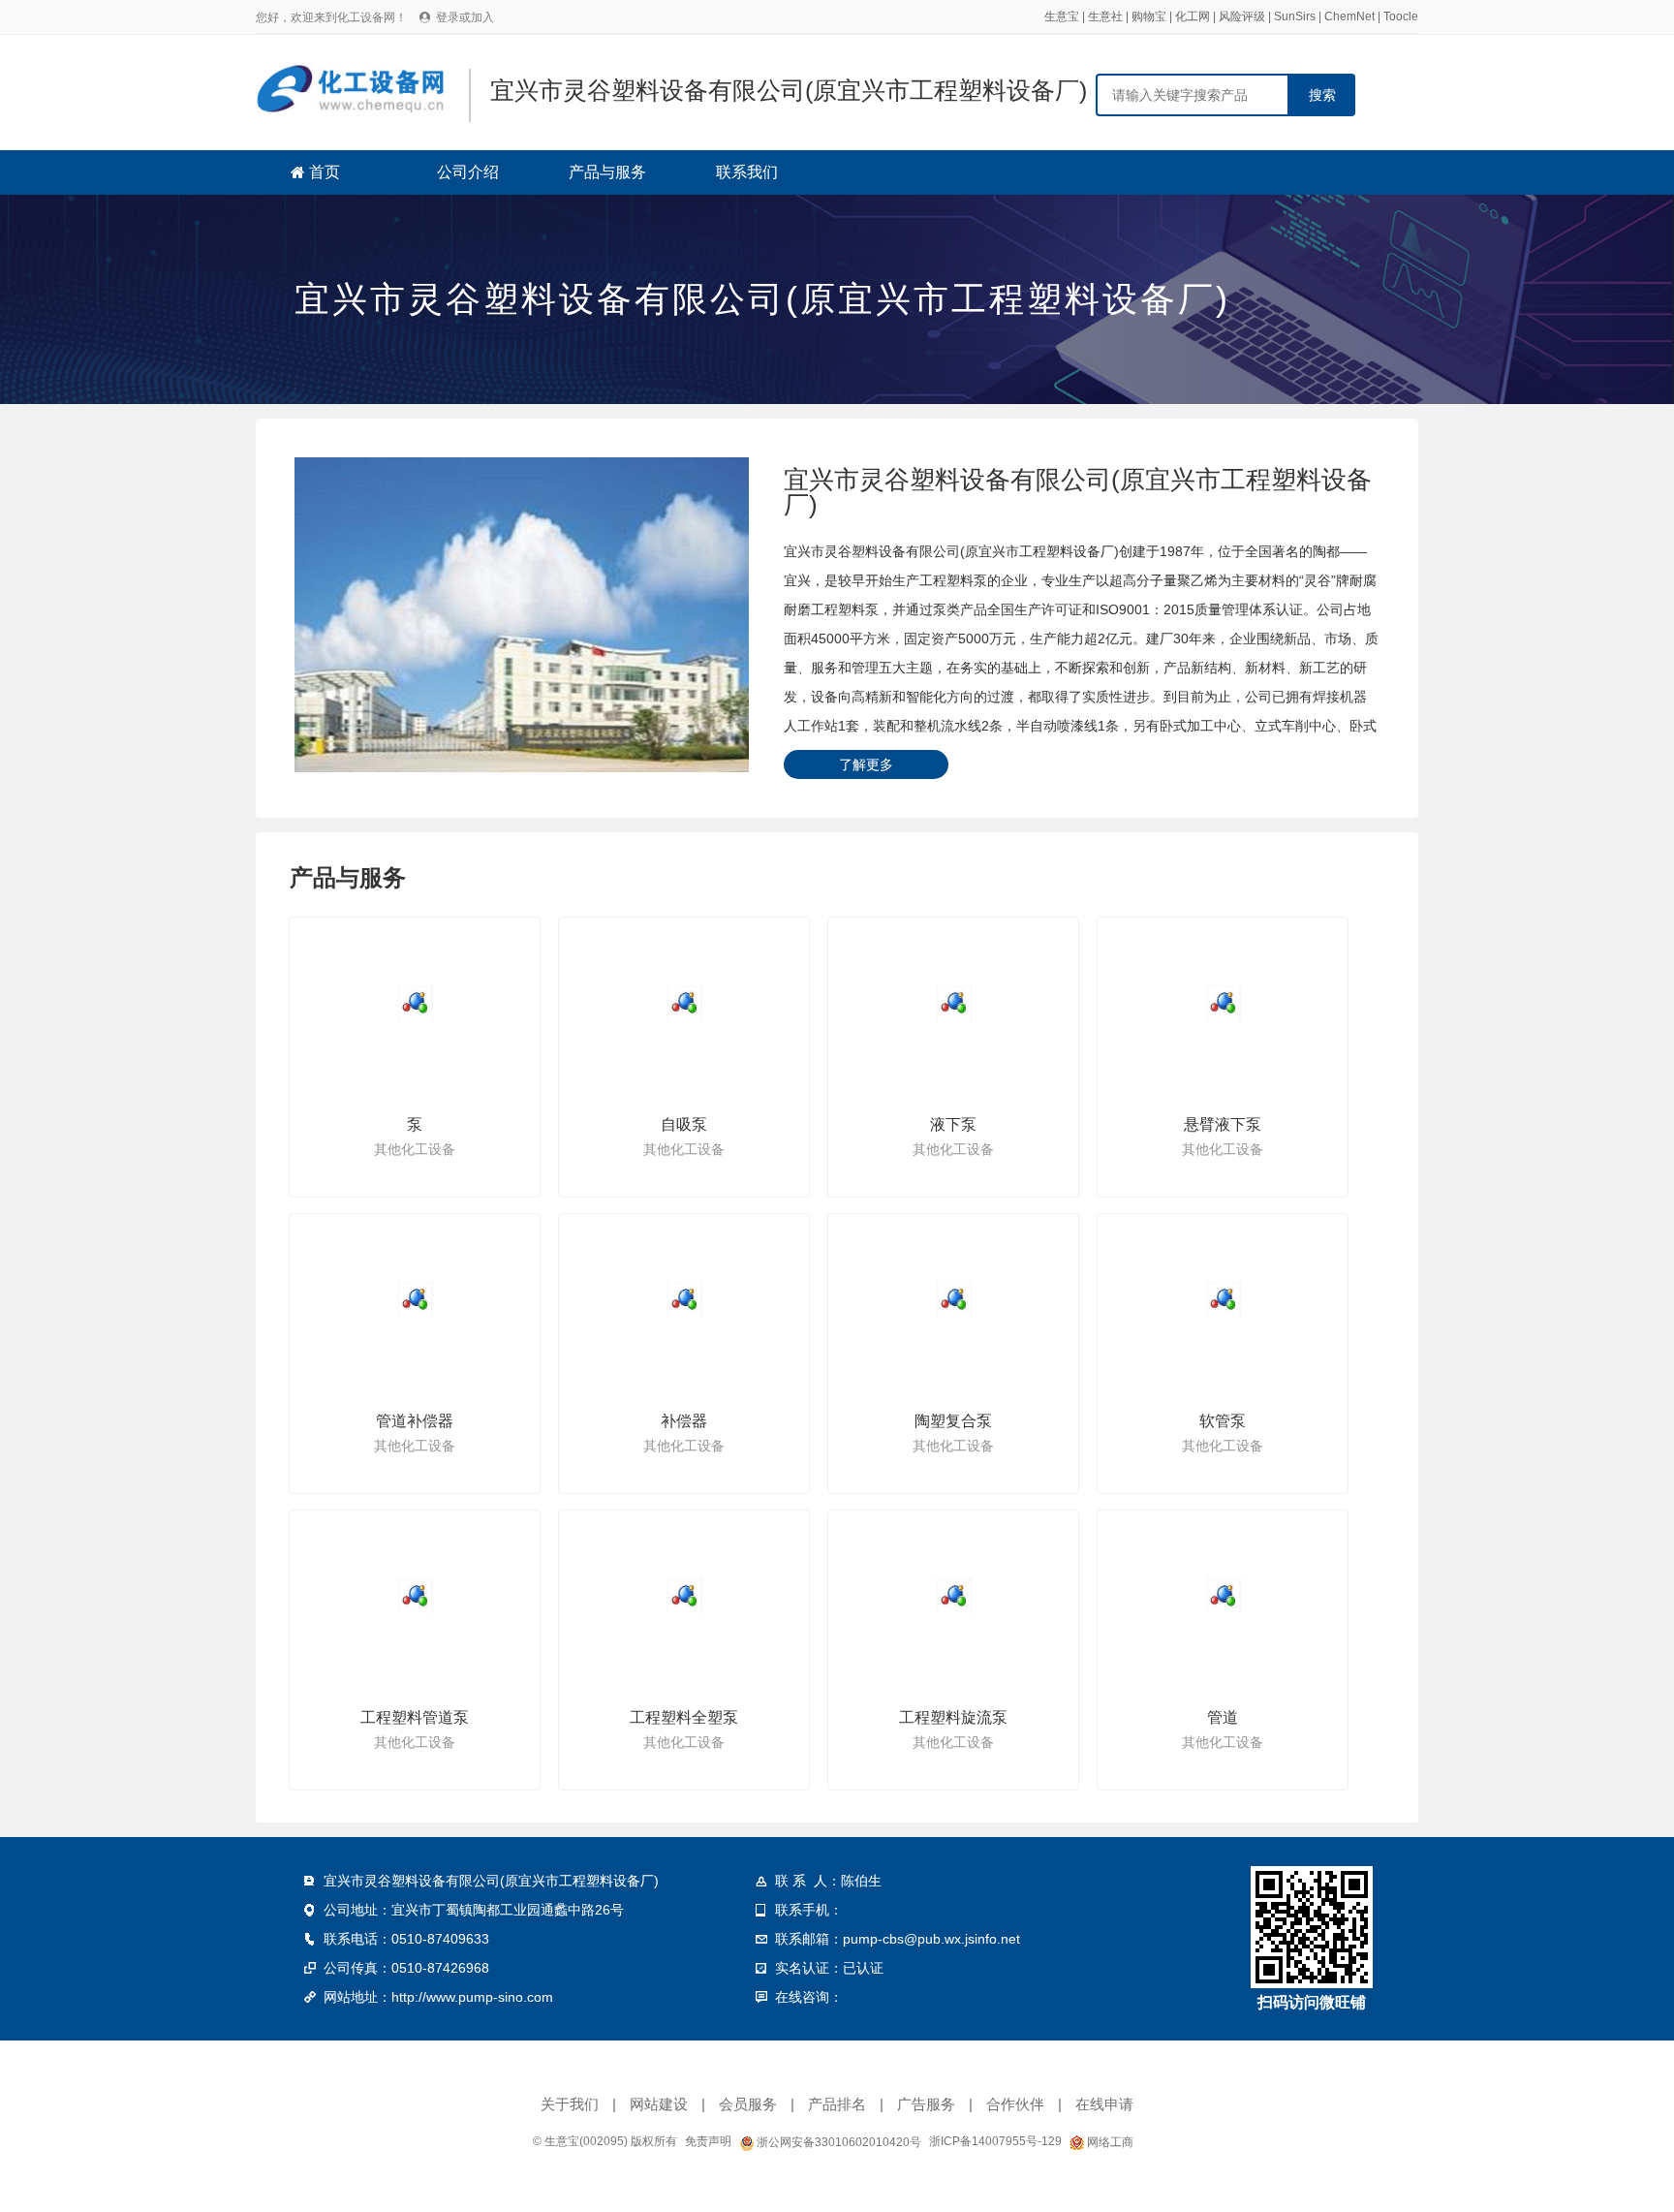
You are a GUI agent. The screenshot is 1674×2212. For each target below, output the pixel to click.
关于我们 (570, 2104)
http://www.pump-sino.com (472, 1997)
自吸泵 (684, 1124)
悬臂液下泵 (1223, 1124)
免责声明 (708, 2141)
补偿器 (684, 1421)
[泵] (416, 1003)
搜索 (1322, 95)
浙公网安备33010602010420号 (837, 2142)
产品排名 (837, 2104)
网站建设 (659, 2104)
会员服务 (748, 2104)
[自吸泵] (685, 1003)
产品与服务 (607, 172)
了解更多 (866, 764)
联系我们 (747, 172)
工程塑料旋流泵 (953, 1717)
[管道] (1224, 1596)
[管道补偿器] (416, 1299)
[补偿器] (685, 1299)
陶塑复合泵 (953, 1421)
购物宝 (1149, 16)
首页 (325, 172)
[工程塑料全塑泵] (685, 1596)
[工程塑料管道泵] (416, 1596)
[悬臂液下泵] (1224, 1003)
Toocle (1401, 16)
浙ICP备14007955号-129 (995, 2141)
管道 (1223, 1717)
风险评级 (1242, 16)
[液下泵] (954, 1003)
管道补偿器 (415, 1421)
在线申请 (1104, 2104)
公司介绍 (468, 172)
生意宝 (1062, 16)
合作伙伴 (1015, 2104)
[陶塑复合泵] (954, 1299)
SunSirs (1295, 16)
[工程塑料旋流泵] (954, 1596)
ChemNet (1349, 16)
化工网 (1193, 16)
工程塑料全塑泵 (684, 1717)
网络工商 (1109, 2142)
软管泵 (1223, 1421)
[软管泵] (1224, 1299)
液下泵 (953, 1124)
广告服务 (926, 2104)
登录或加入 (465, 17)
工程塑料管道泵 (415, 1717)
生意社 (1105, 16)
